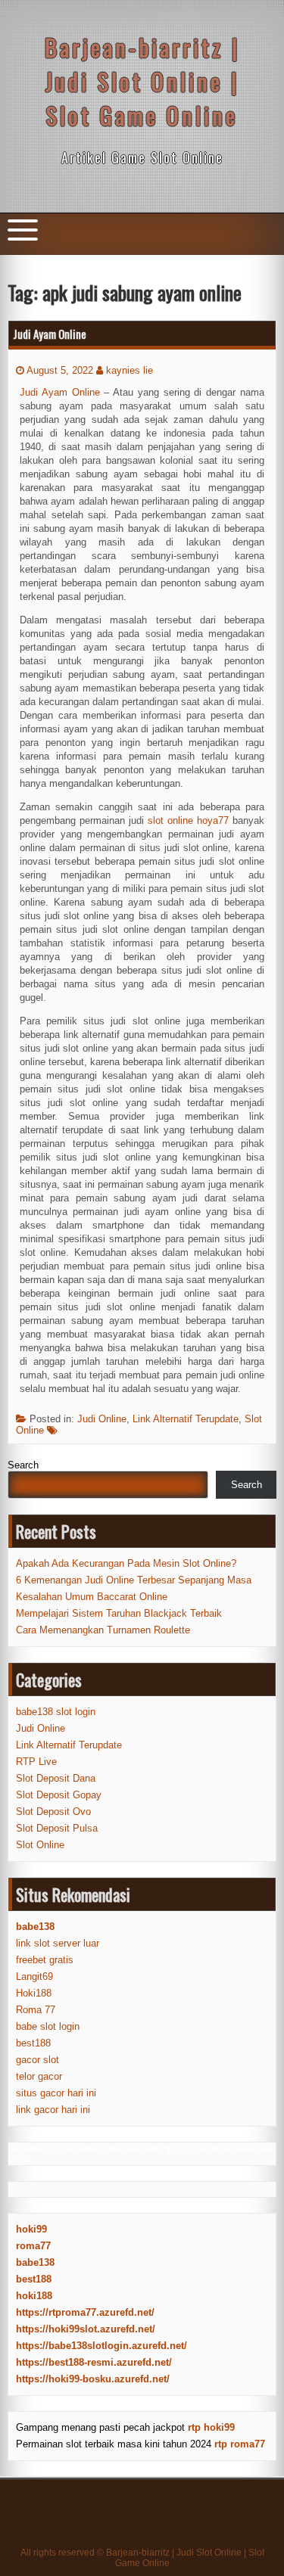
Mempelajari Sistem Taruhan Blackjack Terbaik (119, 1613)
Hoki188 (34, 1993)
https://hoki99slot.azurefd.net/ (86, 2329)
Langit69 (34, 1976)
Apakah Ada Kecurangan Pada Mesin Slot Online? (126, 1563)
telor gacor (39, 2076)
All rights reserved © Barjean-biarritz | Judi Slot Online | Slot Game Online (142, 2558)
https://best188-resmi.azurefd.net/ (94, 2362)
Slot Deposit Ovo (53, 1812)
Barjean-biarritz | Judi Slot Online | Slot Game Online (142, 81)
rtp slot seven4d (197, 2148)
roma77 (33, 2246)
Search (23, 1465)
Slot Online (40, 1845)
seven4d (27, 2148)
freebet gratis (45, 1960)
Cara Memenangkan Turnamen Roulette (103, 1630)
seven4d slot (131, 2148)
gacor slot (37, 2060)
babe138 (35, 2262)
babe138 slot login (56, 1712)
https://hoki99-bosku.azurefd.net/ (93, 2379)
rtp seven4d (74, 2148)
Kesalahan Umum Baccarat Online (92, 1597)
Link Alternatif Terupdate (186, 1419)
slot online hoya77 (188, 820)
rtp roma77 (240, 2444)
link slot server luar (58, 1943)
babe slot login (48, 2026)
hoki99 (31, 2229)
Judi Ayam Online (50, 334)
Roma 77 (36, 2010)
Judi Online (102, 1419)
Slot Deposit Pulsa (57, 1828)
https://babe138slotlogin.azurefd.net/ (101, 2346)
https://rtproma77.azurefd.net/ (85, 2312)
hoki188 (34, 2296)
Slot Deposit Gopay (59, 1795)
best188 (33, 2043)
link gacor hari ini (53, 2110)
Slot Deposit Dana (56, 1778)
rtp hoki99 (211, 2427)
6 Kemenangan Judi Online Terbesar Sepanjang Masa (134, 1580)
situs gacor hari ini (56, 2093)
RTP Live (36, 1762)
